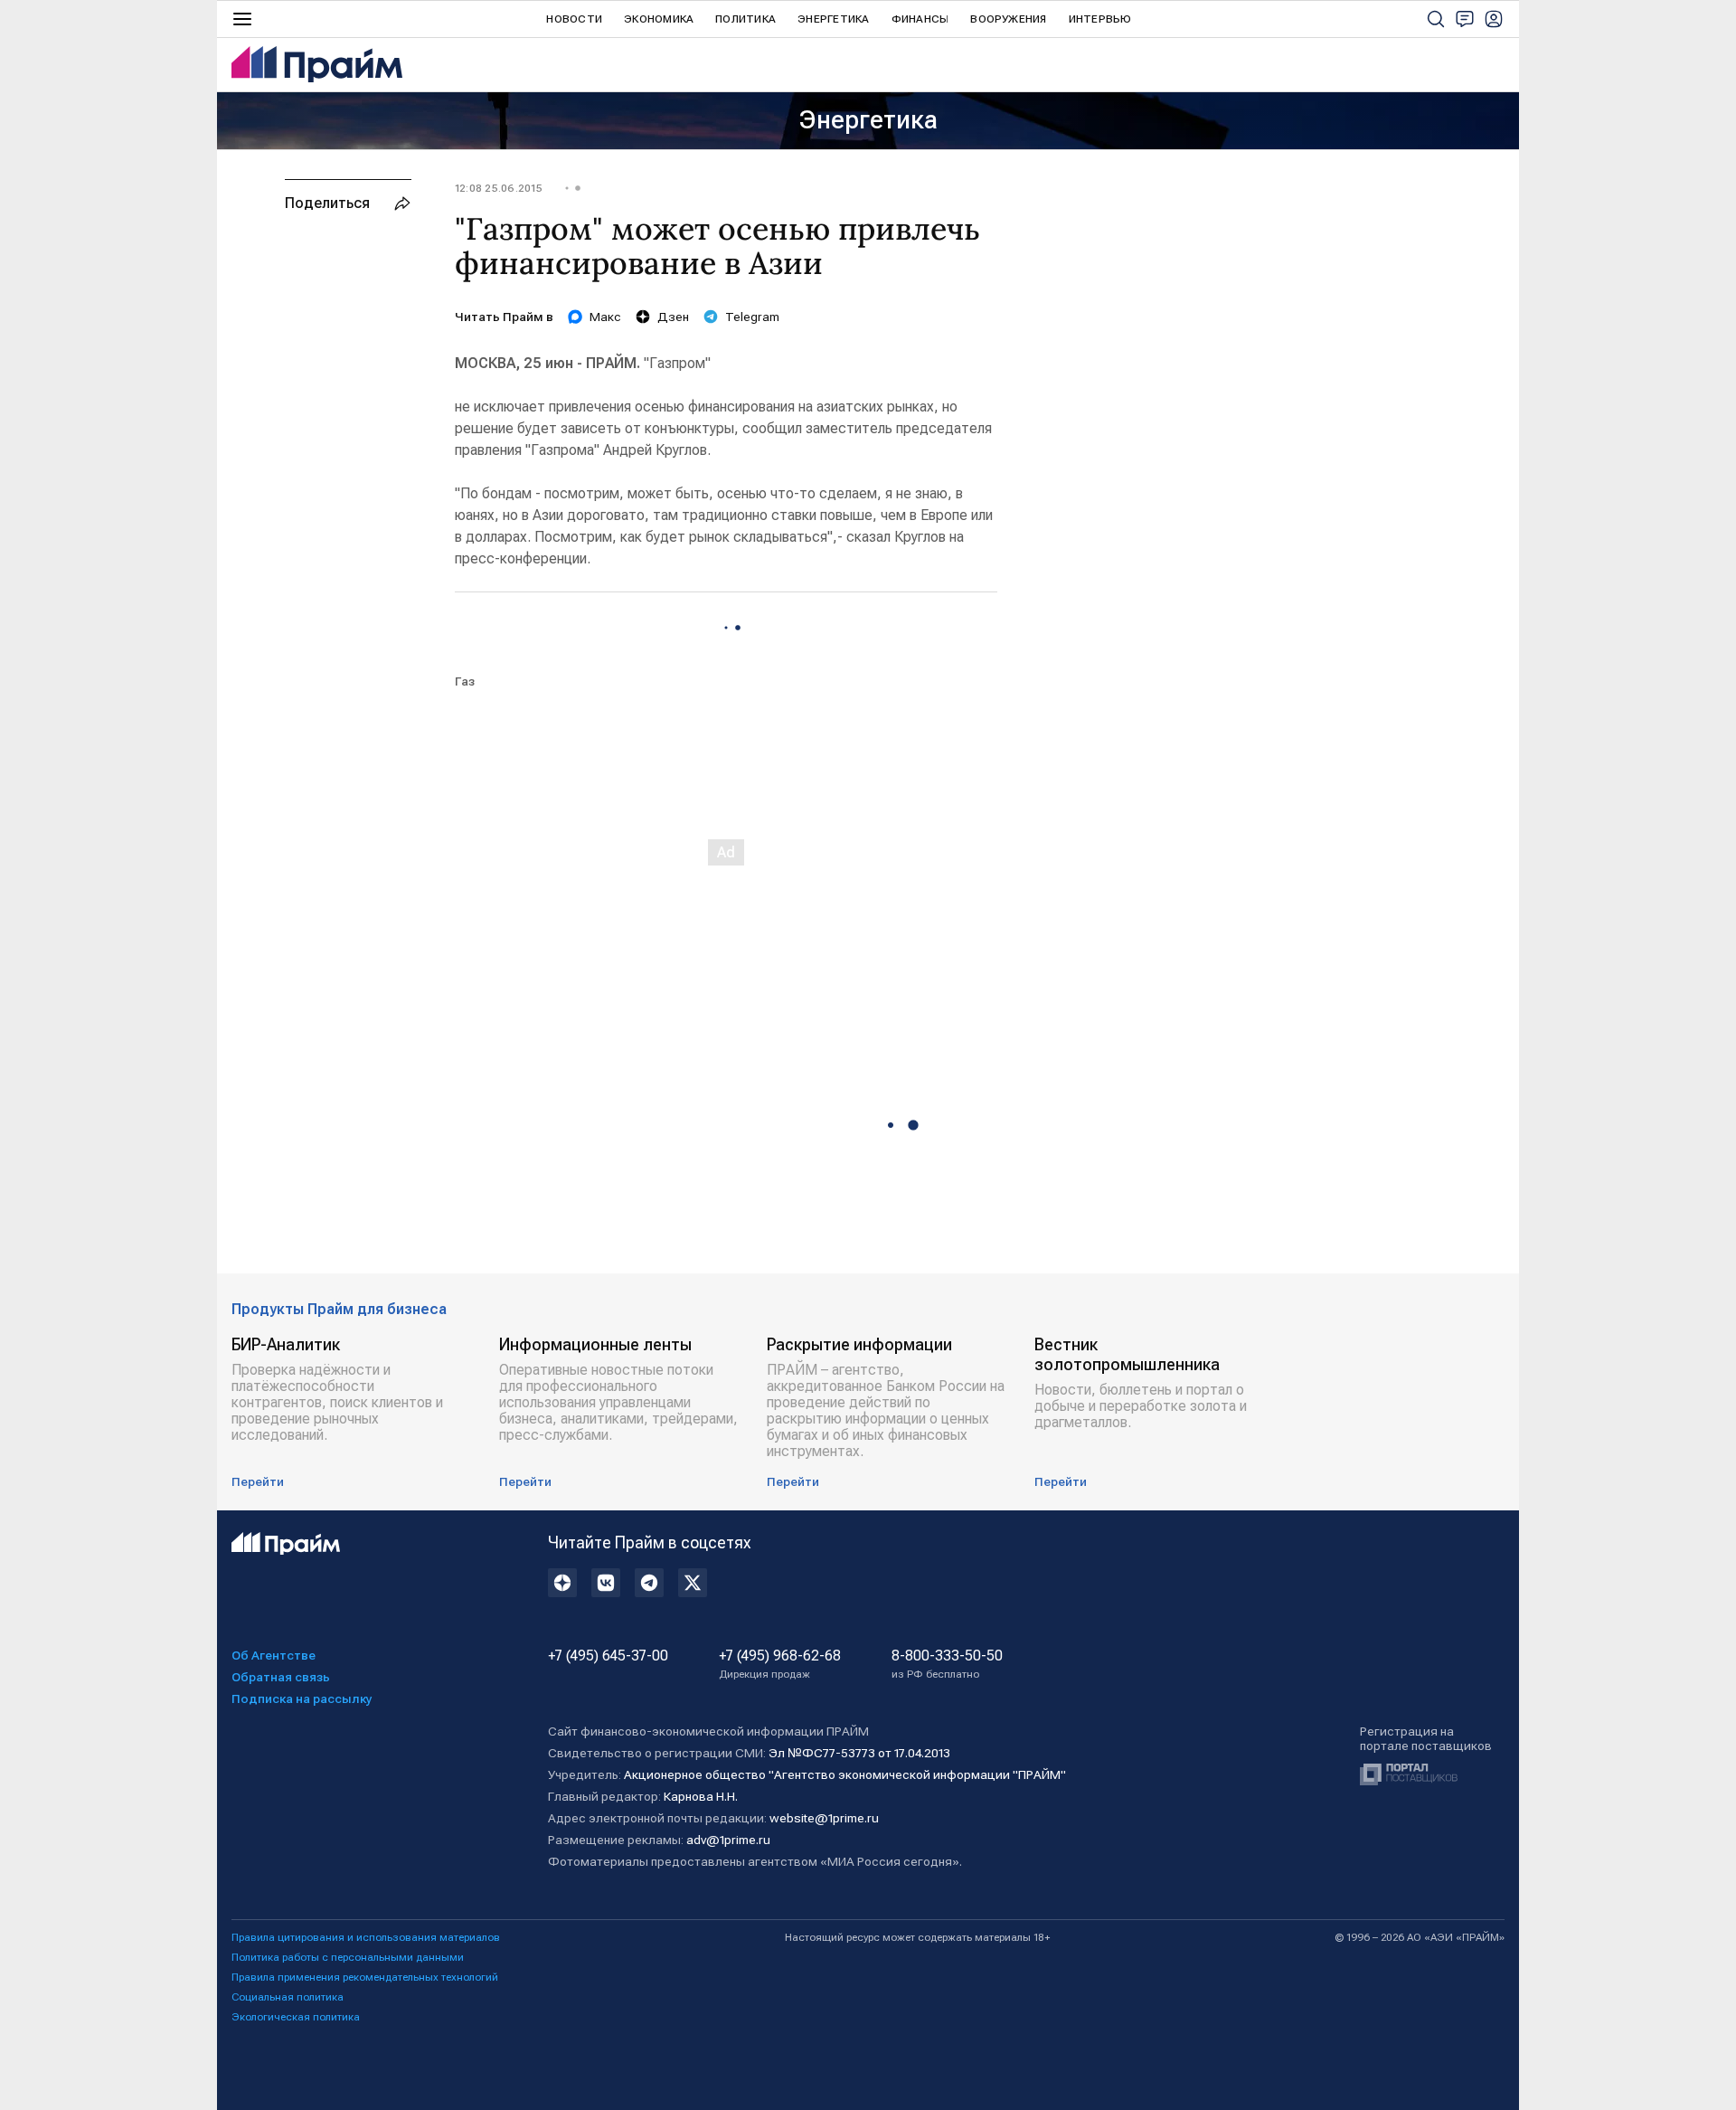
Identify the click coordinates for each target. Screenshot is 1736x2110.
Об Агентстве (274, 1655)
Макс (605, 317)
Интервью (1100, 19)
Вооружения (1008, 19)
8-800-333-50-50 (947, 1664)
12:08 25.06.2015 (499, 188)
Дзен (673, 317)
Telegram (752, 317)
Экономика (659, 19)
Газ (465, 681)
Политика (745, 19)
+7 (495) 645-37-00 (608, 1656)
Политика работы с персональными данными (348, 1957)
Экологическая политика (296, 2017)
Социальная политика (288, 1997)
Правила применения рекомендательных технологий (365, 1977)
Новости (574, 19)
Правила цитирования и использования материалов (366, 1937)
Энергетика (833, 19)
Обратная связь (281, 1677)
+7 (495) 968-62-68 (780, 1664)
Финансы (920, 19)
